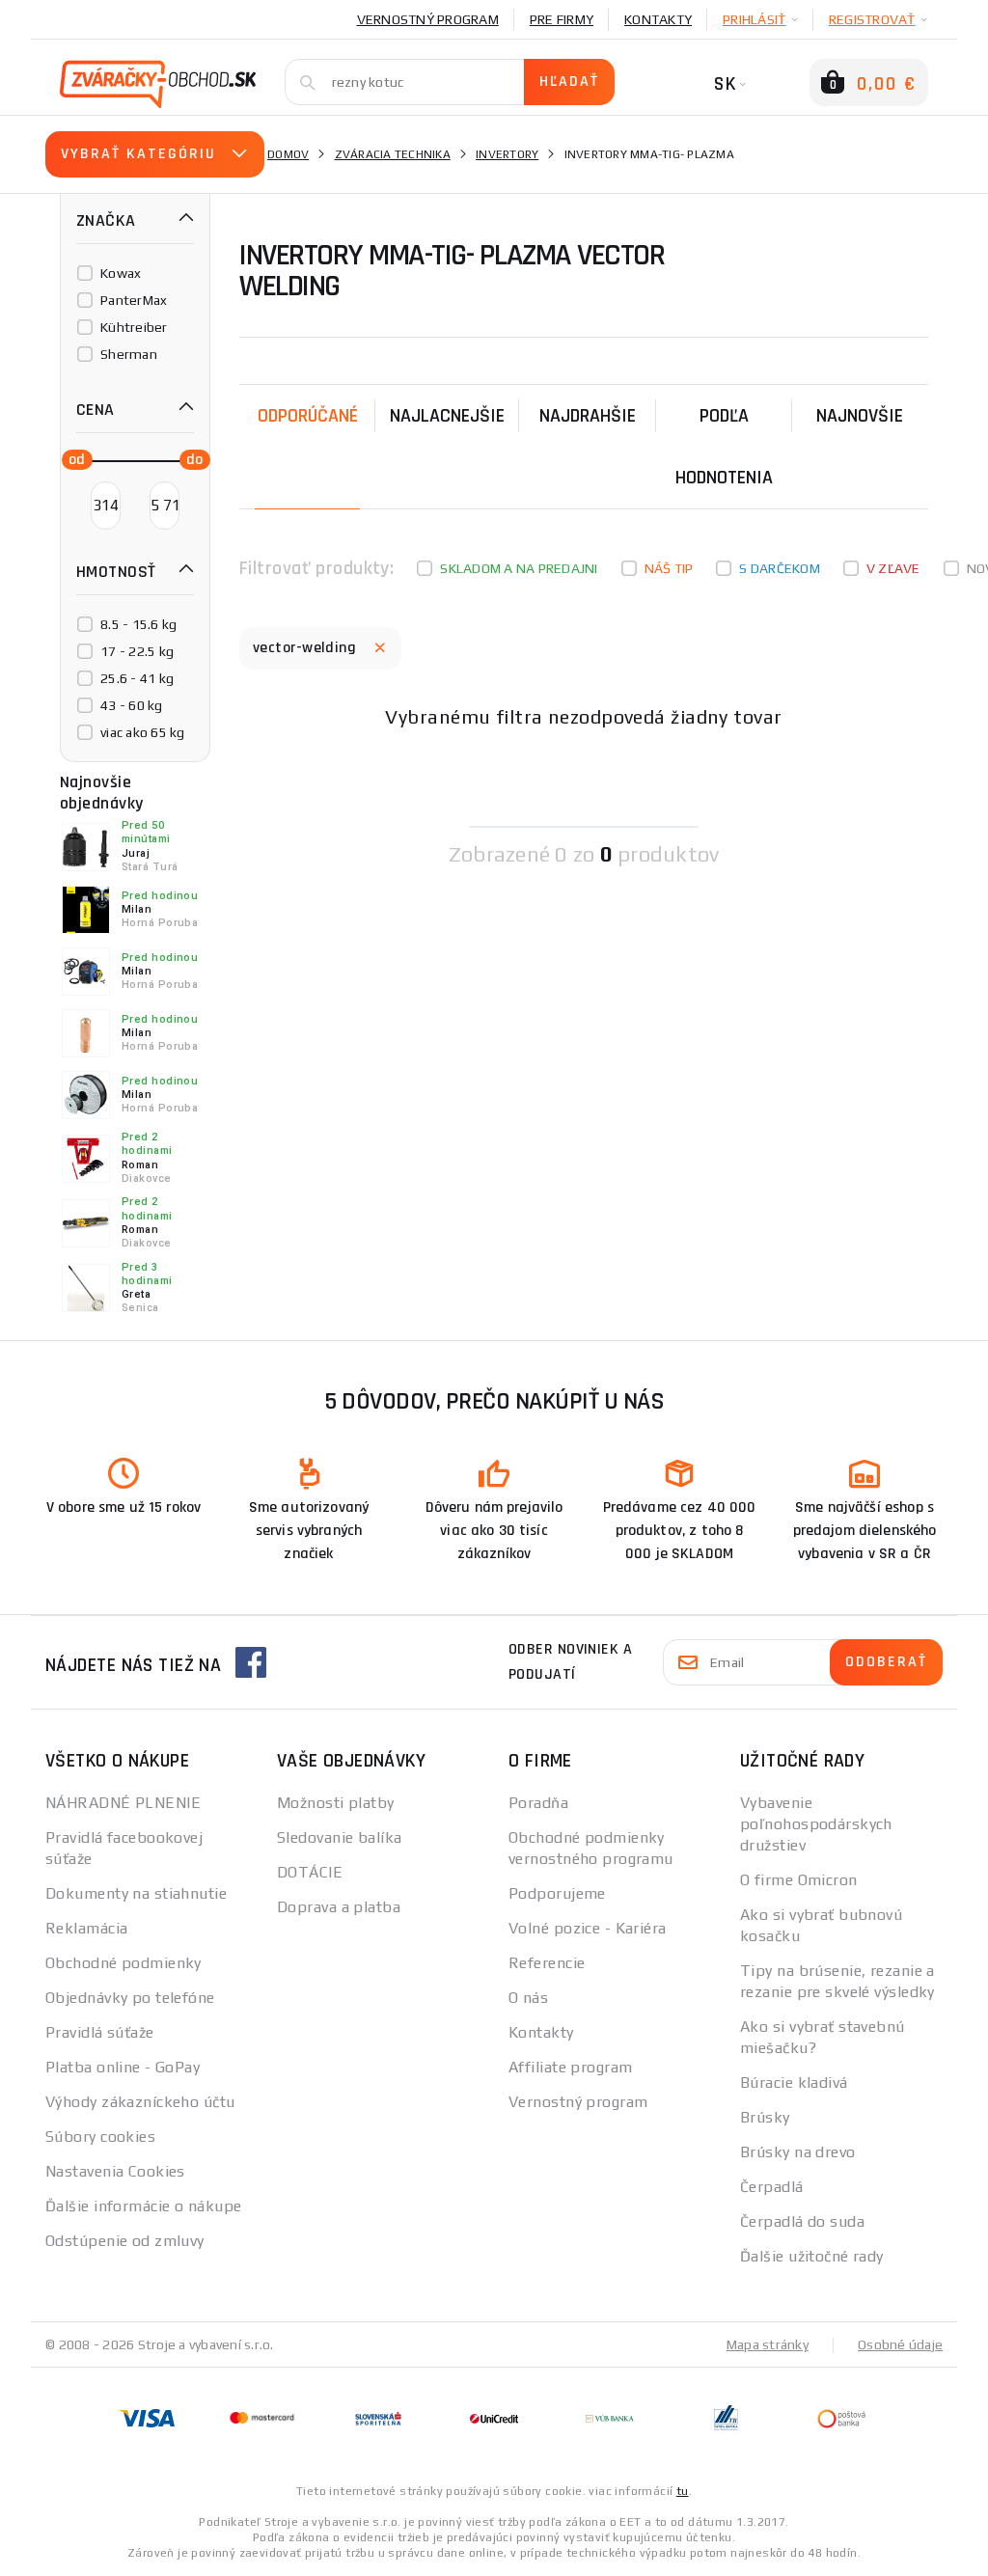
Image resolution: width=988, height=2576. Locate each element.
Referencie (547, 1963)
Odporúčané (308, 416)
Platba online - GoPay (123, 2067)
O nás (528, 1998)
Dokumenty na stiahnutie (136, 1893)
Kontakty (658, 19)
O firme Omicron (799, 1880)
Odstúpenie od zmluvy (125, 2241)
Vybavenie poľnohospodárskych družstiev (816, 1824)
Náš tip (669, 568)
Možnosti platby (336, 1803)
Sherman (129, 354)
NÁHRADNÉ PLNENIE (123, 1803)
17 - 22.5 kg (137, 651)
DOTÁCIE (310, 1872)
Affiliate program (570, 2067)
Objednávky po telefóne (130, 1998)
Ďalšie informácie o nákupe (143, 2206)
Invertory (507, 154)
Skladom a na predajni (519, 568)
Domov (288, 154)
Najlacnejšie (447, 416)
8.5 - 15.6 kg (138, 624)
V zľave (893, 568)
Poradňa (538, 1803)
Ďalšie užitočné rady (812, 2256)
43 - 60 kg (132, 705)
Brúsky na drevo (798, 2152)
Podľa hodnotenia (724, 447)
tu (683, 2491)
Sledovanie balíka (339, 1837)
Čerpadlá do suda (802, 2221)
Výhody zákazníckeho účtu (140, 2102)
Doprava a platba (339, 1907)
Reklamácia (86, 1928)
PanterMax (134, 300)
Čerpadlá (772, 2187)
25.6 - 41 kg (137, 678)
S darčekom (780, 568)
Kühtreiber (134, 327)
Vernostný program (428, 19)
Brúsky (765, 2117)
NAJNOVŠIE (860, 416)
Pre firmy (562, 19)
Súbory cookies (100, 2137)
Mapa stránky (768, 2344)
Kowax (121, 273)
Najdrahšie (588, 416)
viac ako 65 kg (143, 732)
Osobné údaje (900, 2344)
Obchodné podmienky (123, 1963)
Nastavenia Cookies (115, 2171)
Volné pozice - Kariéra (588, 1928)
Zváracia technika (393, 154)
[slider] (71, 458)
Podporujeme (557, 1893)
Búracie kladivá (794, 2083)
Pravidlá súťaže (100, 2032)
